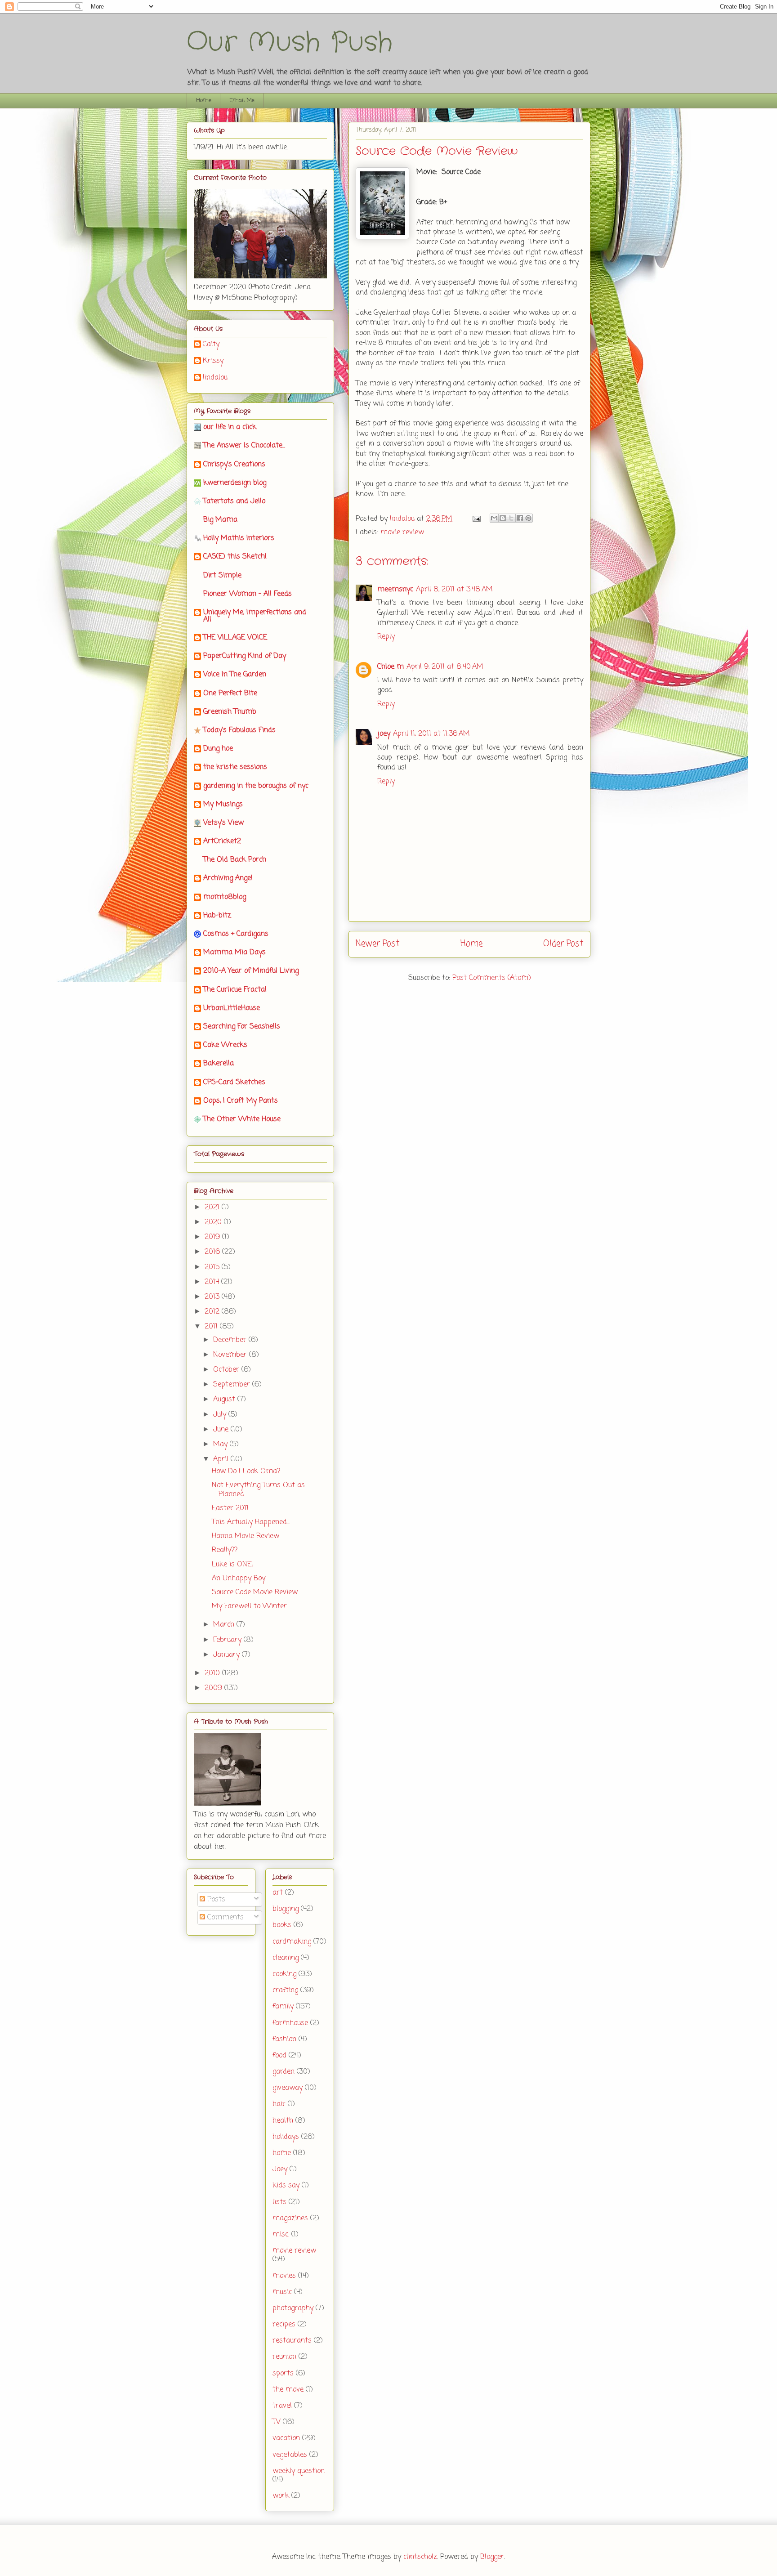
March (225, 1625)
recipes (284, 2325)
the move (288, 2390)
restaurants (292, 2341)
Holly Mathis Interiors (239, 538)
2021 (213, 1207)
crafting (285, 1990)
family (283, 2007)
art (278, 1893)
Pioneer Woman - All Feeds (248, 594)
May (221, 1445)
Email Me (242, 101)
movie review (402, 532)
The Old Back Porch (235, 860)
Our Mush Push (290, 43)
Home (204, 101)
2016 (213, 1252)
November (231, 1355)
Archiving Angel (228, 878)
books (282, 1925)
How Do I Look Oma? (246, 1471)
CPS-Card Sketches (234, 1082)
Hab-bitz (217, 916)
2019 (213, 1237)
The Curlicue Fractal (235, 990)
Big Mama (220, 520)
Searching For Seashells (242, 1027)
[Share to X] (511, 518)
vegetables (290, 2455)
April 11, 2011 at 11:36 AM (431, 734)
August (225, 1400)
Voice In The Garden (235, 675)
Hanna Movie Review (246, 1536)
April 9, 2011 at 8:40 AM (445, 667)
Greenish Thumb (230, 712)
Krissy (213, 362)
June (222, 1430)
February (228, 1640)
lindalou (215, 378)
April (222, 1459)
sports (283, 2374)
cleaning (286, 1958)
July (221, 1415)
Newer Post (377, 944)
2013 (213, 1297)
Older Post (563, 944)
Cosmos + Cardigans (236, 934)
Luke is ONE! (232, 1565)
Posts (215, 1900)
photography (293, 2308)
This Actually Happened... (251, 1522)
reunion (284, 2357)
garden (284, 2072)
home (282, 2153)
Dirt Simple (222, 576)
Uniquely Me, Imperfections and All (255, 616)
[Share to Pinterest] (528, 518)
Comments (224, 1918)
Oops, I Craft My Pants (241, 1101)
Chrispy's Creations (234, 465)
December (231, 1340)
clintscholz (420, 2557)
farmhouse (290, 2023)
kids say (286, 2186)
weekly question (299, 2471)
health (283, 2121)
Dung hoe (218, 749)
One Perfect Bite (230, 693)
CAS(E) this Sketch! (235, 557)
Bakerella (219, 1064)
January (228, 1655)
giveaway (288, 2088)
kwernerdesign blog (235, 483)
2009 (214, 1688)
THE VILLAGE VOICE (235, 638)
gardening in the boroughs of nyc (256, 786)
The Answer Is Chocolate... (244, 446)
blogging (286, 1909)
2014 (213, 1282)
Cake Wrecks (225, 1045)
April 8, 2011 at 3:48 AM (454, 590)
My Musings (223, 805)
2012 (213, 1312)
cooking (284, 1974)
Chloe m (391, 667)
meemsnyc (395, 590)
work (281, 2496)
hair (279, 2104)
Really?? (225, 1550)
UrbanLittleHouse (232, 1008)
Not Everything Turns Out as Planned (258, 1490)
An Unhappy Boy (239, 1579)
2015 (213, 1267)
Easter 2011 (230, 1508)
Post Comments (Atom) (492, 978)
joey (384, 734)
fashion (284, 2039)
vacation (286, 2438)
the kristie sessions (235, 767)
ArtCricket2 (222, 841)
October (227, 1370)
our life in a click (230, 427)
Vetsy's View (223, 823)
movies (284, 2276)
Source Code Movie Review (255, 1592)
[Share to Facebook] (520, 518)
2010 (213, 1673)
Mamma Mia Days (234, 953)
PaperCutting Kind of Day (245, 656)
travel (282, 2406)
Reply (386, 637)
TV (277, 2422)
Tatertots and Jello (234, 501)
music (282, 2292)
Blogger (492, 2557)
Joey (280, 2169)
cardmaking (292, 1942)
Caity (211, 345)
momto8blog (225, 897)
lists (279, 2202)
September (233, 1385)
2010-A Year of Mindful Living (251, 971)
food (279, 2056)
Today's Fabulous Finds (239, 730)
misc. (281, 2235)
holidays (286, 2137)
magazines (290, 2218)
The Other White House (242, 1119)
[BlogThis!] (503, 518)
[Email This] (494, 518)
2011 (212, 1327)
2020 (214, 1222)
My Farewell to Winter (249, 1606)
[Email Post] (476, 519)
